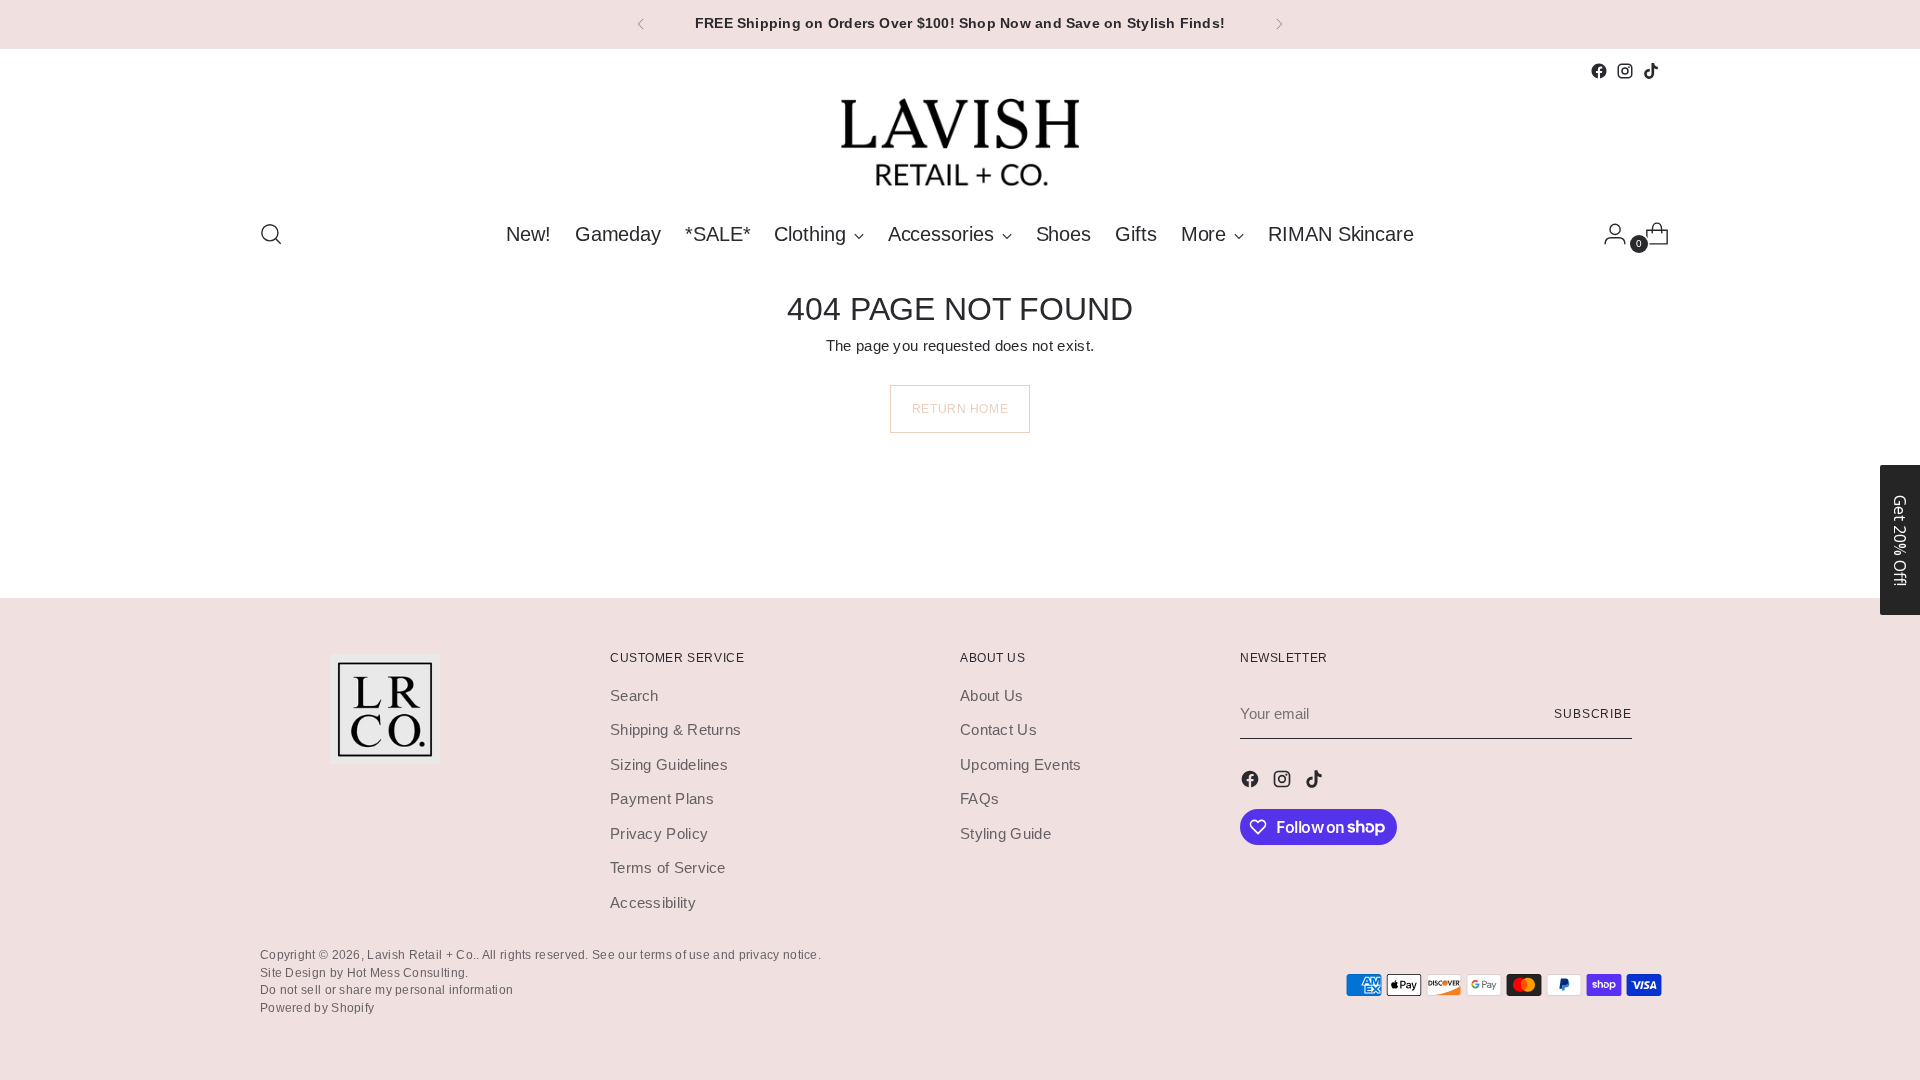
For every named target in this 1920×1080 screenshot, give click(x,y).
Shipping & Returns (675, 729)
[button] (1900, 540)
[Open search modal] (271, 234)
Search (634, 695)
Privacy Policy (659, 833)
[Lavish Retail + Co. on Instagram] (1625, 71)
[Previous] (641, 24)
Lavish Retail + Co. (421, 954)
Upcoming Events (1021, 764)
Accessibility (653, 902)
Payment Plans (662, 798)
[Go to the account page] (1607, 234)
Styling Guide (1005, 833)
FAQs (979, 798)
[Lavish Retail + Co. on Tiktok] (1651, 71)
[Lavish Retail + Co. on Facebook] (1599, 71)
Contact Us (998, 729)
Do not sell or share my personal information (386, 989)
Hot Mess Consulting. (408, 972)
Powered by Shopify (317, 1007)
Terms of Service (668, 867)
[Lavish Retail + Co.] (960, 142)
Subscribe (1593, 713)
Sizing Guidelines (669, 764)
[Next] (1279, 24)
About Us (991, 695)
